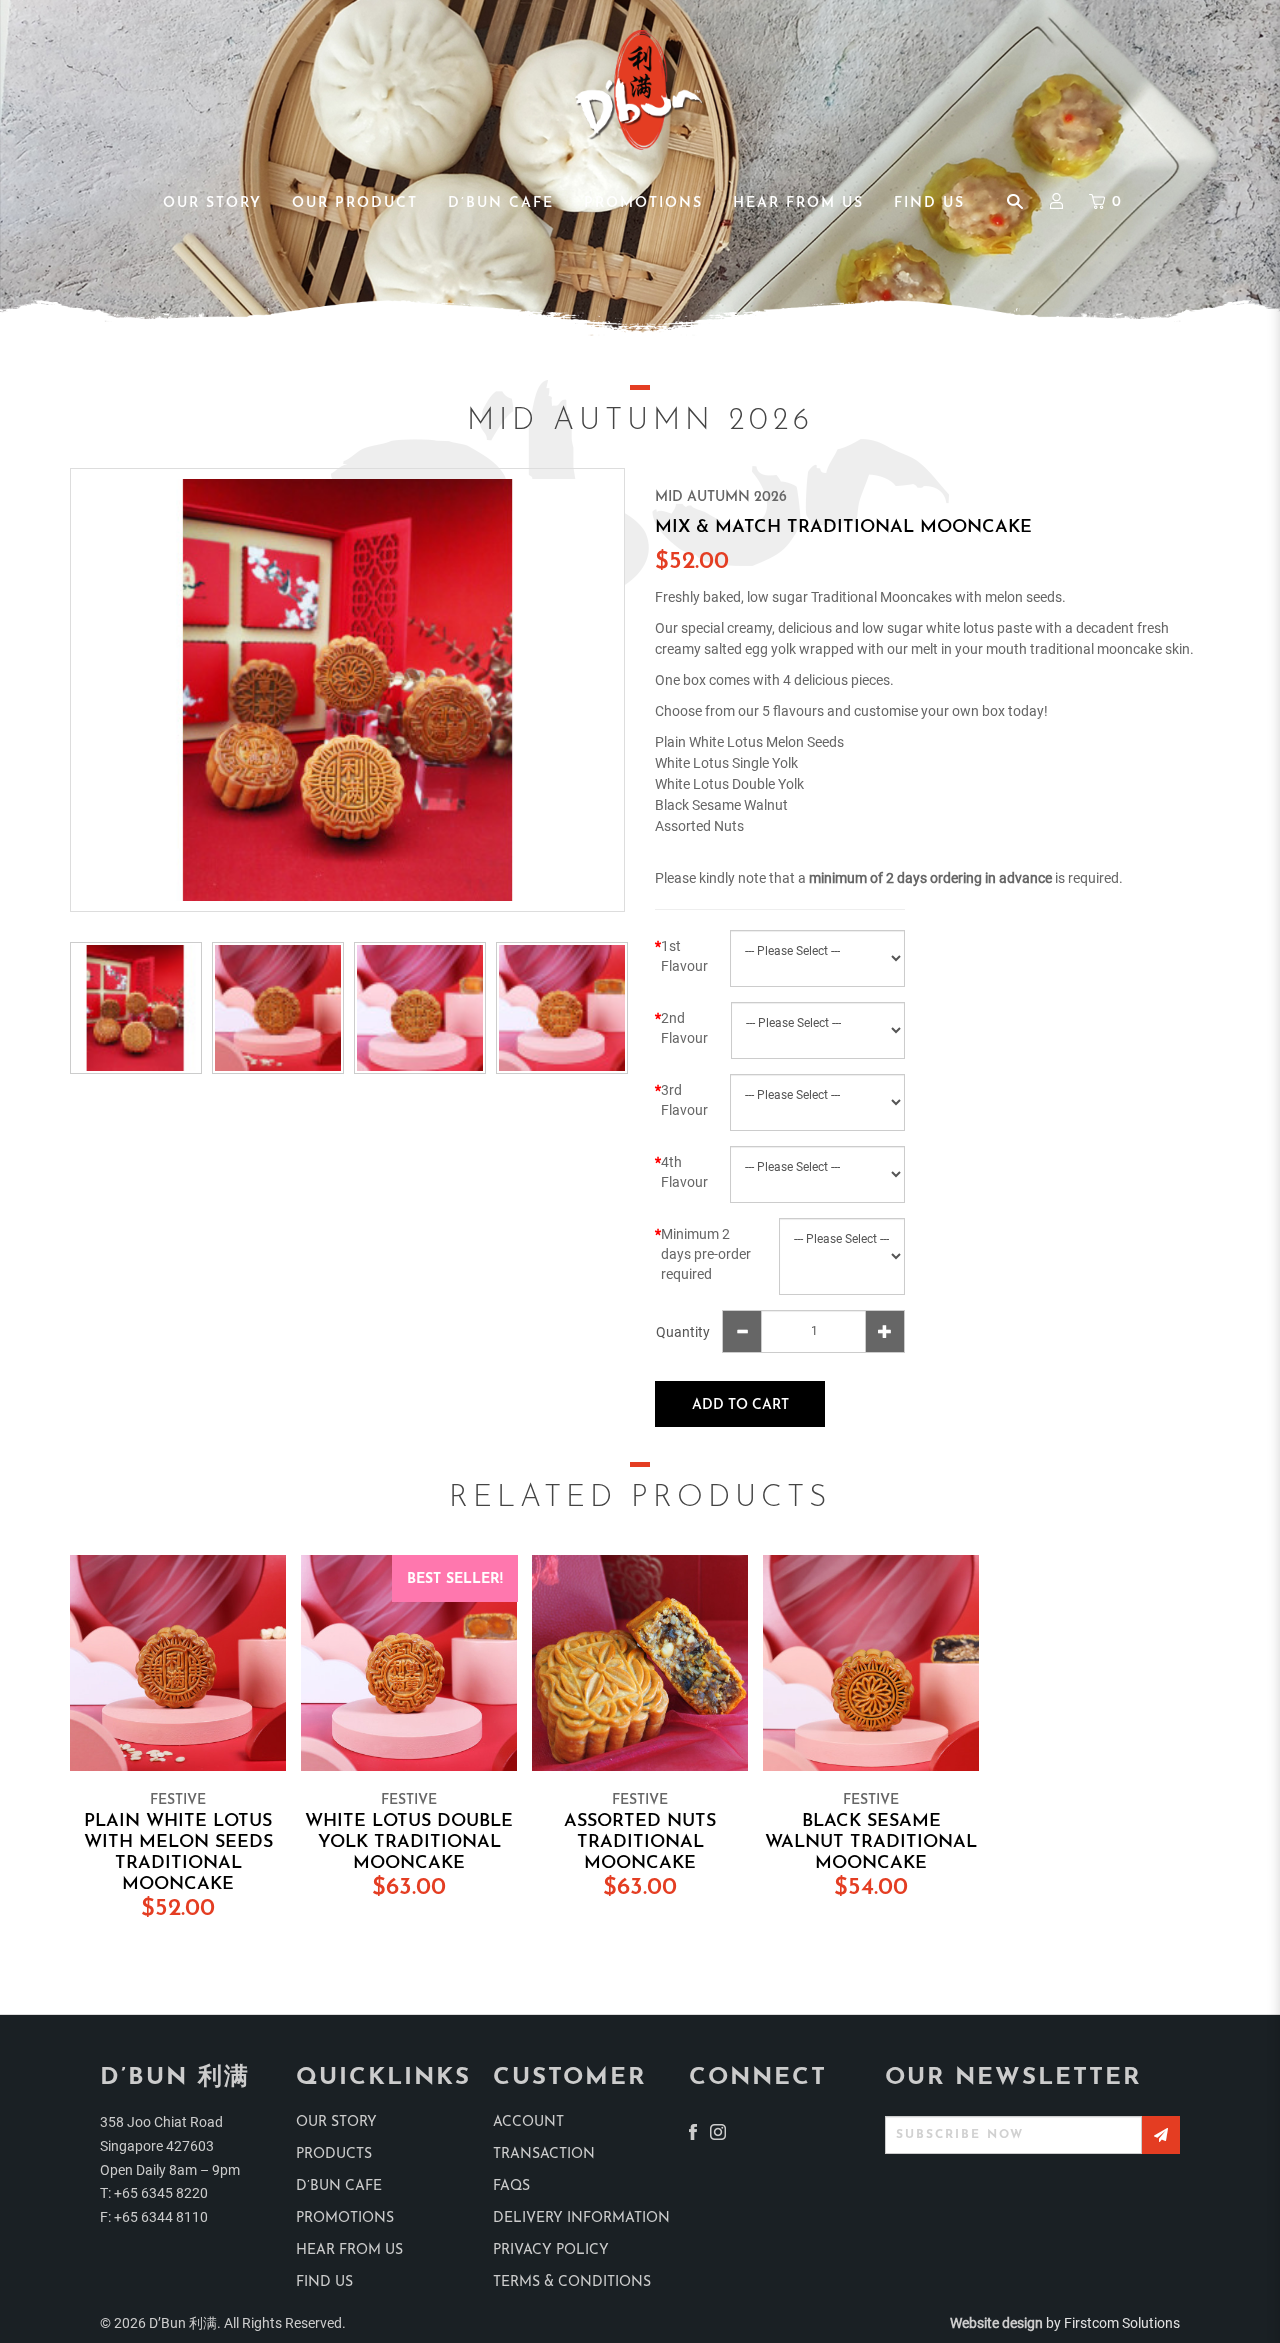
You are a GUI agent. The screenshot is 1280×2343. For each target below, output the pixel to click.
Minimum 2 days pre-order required (706, 1254)
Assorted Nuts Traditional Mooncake (640, 1843)
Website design (996, 2323)
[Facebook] (693, 2131)
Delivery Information (581, 2218)
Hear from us (349, 2250)
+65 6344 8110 (161, 2217)
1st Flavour (684, 956)
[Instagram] (718, 2131)
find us (324, 2282)
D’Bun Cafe (339, 2186)
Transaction (544, 2154)
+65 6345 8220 (161, 2193)
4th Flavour (684, 1172)
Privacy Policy (551, 2250)
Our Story (336, 2122)
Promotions (345, 2218)
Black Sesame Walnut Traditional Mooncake (871, 1843)
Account (528, 2122)
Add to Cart (740, 1405)
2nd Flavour (684, 1028)
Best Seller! (455, 1579)
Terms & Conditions (572, 2282)
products (334, 2154)
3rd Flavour (684, 1100)
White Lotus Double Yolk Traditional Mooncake (409, 1843)
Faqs (511, 2186)
